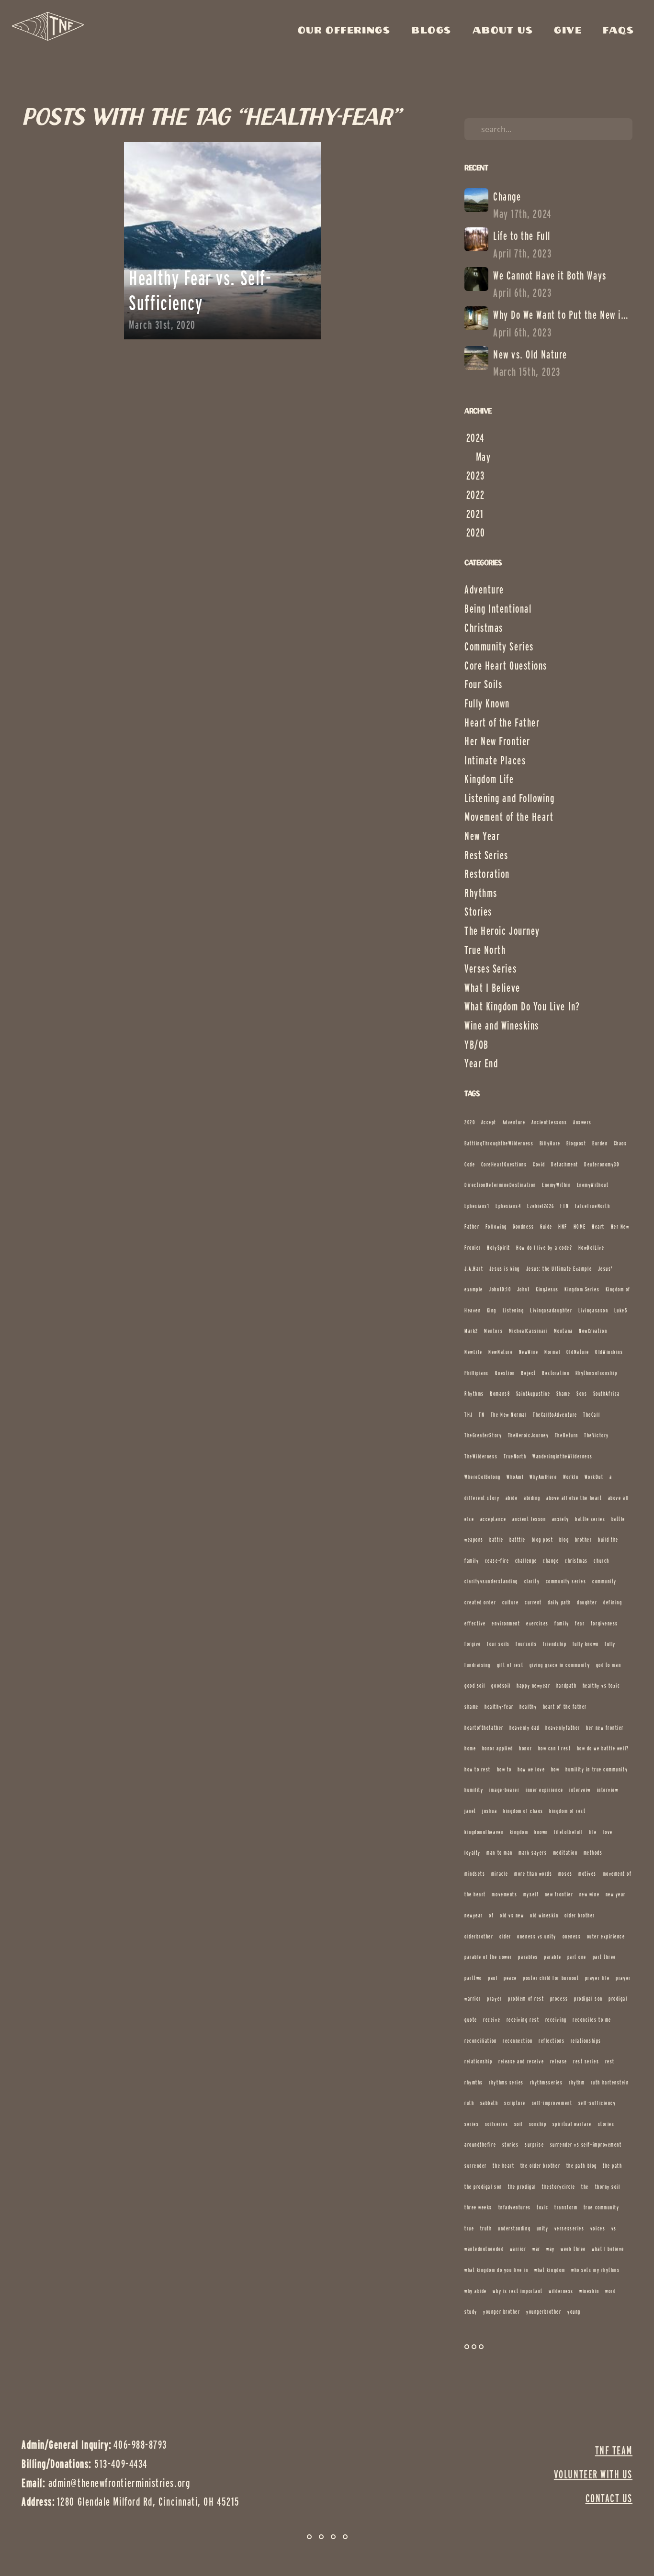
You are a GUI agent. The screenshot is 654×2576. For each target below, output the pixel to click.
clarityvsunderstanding (491, 1581)
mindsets (475, 1874)
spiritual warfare (572, 2124)
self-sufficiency (597, 2103)
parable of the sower (488, 1957)
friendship (555, 1644)
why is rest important (518, 2291)
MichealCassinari (529, 1331)
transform (566, 2207)
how (555, 1769)
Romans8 (500, 1394)
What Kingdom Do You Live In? (522, 1006)
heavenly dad (524, 1728)
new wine (589, 1894)
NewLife (474, 1352)
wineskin (589, 2291)
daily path (559, 1602)
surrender (476, 2166)
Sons (582, 1394)
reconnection (518, 2041)
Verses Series (490, 969)
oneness (572, 1936)
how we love (531, 1769)
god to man (609, 1665)
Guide (546, 1226)
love (608, 1832)
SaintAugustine (533, 1394)
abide (512, 1498)
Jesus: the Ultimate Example (559, 1269)
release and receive (521, 2061)
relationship (478, 2061)
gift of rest (510, 1665)
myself (531, 1894)
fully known (586, 1644)
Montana (564, 1331)
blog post (543, 1540)
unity (543, 2228)
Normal (552, 1352)
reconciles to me (592, 2020)
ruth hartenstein (610, 2082)
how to (504, 1769)
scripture (515, 2103)
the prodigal (522, 2187)
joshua (490, 1811)
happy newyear (533, 1686)
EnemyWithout (593, 1185)
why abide (476, 2291)
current (533, 1602)
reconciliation (481, 2041)
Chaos (620, 1143)
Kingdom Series (582, 1289)
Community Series (499, 646)
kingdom (519, 1832)
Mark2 (471, 1331)
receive (492, 2020)
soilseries (496, 2124)
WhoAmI (515, 1477)
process (559, 1999)
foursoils (526, 1644)
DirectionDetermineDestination (500, 1185)
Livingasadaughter (551, 1310)
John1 (524, 1289)
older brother (580, 1915)
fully (610, 1644)
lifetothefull (568, 1832)
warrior (518, 2249)
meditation (565, 1853)
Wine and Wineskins (502, 1025)
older (505, 1936)
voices (598, 2228)
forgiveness (604, 1623)
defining (613, 1602)
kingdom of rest (567, 1811)
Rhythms (481, 893)
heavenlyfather (563, 1728)
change (551, 1561)
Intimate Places (495, 760)
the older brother (540, 2166)
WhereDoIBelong (483, 1477)
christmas (576, 1561)
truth (486, 2228)
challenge (526, 1561)
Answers (582, 1122)
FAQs (618, 31)
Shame (564, 1394)
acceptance (493, 1519)
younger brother (502, 2312)
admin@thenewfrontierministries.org (119, 2483)
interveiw (580, 1790)
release (559, 2061)
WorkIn (571, 1477)
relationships (586, 2041)
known (541, 1832)
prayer (494, 1999)
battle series (590, 1519)
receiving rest (523, 2020)
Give (570, 31)
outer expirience (606, 1936)
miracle (500, 1874)
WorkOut (594, 1477)
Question (505, 1373)
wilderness (561, 2291)
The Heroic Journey (502, 931)
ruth (469, 2103)
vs (614, 2228)
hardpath (566, 1686)
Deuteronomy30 (602, 1164)
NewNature (501, 1352)
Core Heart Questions (506, 666)
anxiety (561, 1519)
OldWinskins (609, 1352)
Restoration (487, 874)
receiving (556, 2020)
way (551, 2249)
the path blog (582, 2166)
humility (474, 1790)
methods (593, 1853)
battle (496, 1540)
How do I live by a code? (544, 1248)
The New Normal (509, 1415)
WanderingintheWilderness (563, 1456)
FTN (564, 1206)
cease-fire (497, 1561)
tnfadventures (515, 2207)
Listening (513, 1310)
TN (482, 1415)
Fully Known (487, 703)
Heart (598, 1226)
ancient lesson (529, 1519)
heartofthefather (484, 1728)
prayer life (598, 1978)
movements (504, 1894)
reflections (552, 2041)
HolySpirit (498, 1248)
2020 (470, 1122)
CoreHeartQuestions (504, 1164)
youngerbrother (544, 2312)
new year (616, 1894)
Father (472, 1226)
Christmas (484, 628)
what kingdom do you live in (496, 2270)
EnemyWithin (556, 1185)
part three (604, 1957)
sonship (538, 2124)
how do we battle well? (603, 1748)
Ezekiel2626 (541, 1206)
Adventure (484, 589)
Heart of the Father (502, 722)
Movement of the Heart (509, 817)
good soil (475, 1686)
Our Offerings (347, 31)
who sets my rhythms (595, 2270)
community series (566, 1581)
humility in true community (597, 1769)
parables (528, 1957)
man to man (499, 1853)
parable (553, 1957)
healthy (528, 1707)
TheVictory (596, 1435)
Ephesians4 (508, 1206)
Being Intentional (498, 609)
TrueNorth (515, 1456)
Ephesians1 (477, 1206)
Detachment (564, 1164)
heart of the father (565, 1707)
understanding (514, 2228)
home (470, 1748)
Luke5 (621, 1310)
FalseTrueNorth (593, 1206)
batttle (518, 1540)
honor (525, 1748)
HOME (580, 1226)
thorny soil (608, 2187)
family (562, 1623)
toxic (543, 2207)
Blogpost (576, 1143)
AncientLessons (549, 1122)
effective (475, 1623)
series (472, 2124)
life (593, 1832)
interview (608, 1790)
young (574, 2312)
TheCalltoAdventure (555, 1415)
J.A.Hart (474, 1269)
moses (565, 1874)
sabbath (489, 2103)
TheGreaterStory (483, 1435)
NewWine (529, 1352)
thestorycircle (559, 2187)
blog (564, 1540)
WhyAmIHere (543, 1477)
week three (573, 2249)
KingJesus (547, 1289)
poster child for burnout (551, 1978)
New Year (482, 836)
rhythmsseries (547, 2082)
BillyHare (550, 1143)
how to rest (478, 1769)
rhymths (474, 2082)
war (536, 2249)
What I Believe (492, 988)
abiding (532, 1498)
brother (584, 1540)
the (585, 2187)
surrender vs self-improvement (586, 2145)
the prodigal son (483, 2187)
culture (511, 1602)
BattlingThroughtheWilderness (499, 1143)
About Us (505, 31)
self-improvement (552, 2103)
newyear (474, 1915)
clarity (532, 1581)
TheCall (592, 1415)
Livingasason (593, 1310)
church (601, 1561)
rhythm (577, 2082)
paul (493, 1978)
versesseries (569, 2228)
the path (612, 2166)
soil (519, 2124)
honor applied (498, 1748)
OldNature (578, 1352)
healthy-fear (499, 1707)
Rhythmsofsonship (597, 1373)
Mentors (493, 1331)
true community (602, 2207)
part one (577, 1957)
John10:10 (500, 1289)
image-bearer (504, 1790)
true (469, 2228)
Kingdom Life (489, 779)
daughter (587, 1602)
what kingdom (550, 2270)
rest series (586, 2061)
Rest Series (486, 855)
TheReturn (567, 1435)
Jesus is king (505, 1269)
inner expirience (545, 1790)
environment (506, 1623)
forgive (473, 1644)
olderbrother (479, 1936)
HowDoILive (591, 1248)
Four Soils (483, 684)
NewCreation (593, 1331)
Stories (478, 912)
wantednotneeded (484, 2249)
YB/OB (477, 1045)
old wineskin (544, 1915)
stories (511, 2145)
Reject (528, 1373)
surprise (534, 2145)
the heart (503, 2166)
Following (496, 1226)
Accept (489, 1122)
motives (587, 1874)
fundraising (478, 1665)
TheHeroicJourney (529, 1435)
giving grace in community (560, 1665)
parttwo (473, 1978)
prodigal (618, 1999)
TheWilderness (481, 1456)
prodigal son (588, 1999)
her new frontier (605, 1728)
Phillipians (477, 1373)
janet (470, 1811)
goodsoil (501, 1686)
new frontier (559, 1894)
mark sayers (533, 1853)
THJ (469, 1415)
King (492, 1310)
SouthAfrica (607, 1394)
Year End (481, 1063)
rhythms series (506, 2082)
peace (510, 1978)
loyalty (473, 1853)
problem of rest (526, 1999)
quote (471, 2020)
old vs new (512, 1915)
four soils (498, 1644)
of (491, 1915)
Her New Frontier (497, 741)
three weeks (478, 2207)
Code (470, 1164)
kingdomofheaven (484, 1832)
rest (610, 2061)
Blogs (434, 31)
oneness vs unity (537, 1936)
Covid (539, 1164)
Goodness (523, 1226)
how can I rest (555, 1748)
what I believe (608, 2249)
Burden (600, 1143)
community (604, 1581)
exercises (537, 1623)
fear (580, 1623)
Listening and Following (509, 798)
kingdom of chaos (523, 1811)
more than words (533, 1874)
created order (480, 1602)
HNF (563, 1226)
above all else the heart (574, 1498)
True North (485, 950)
